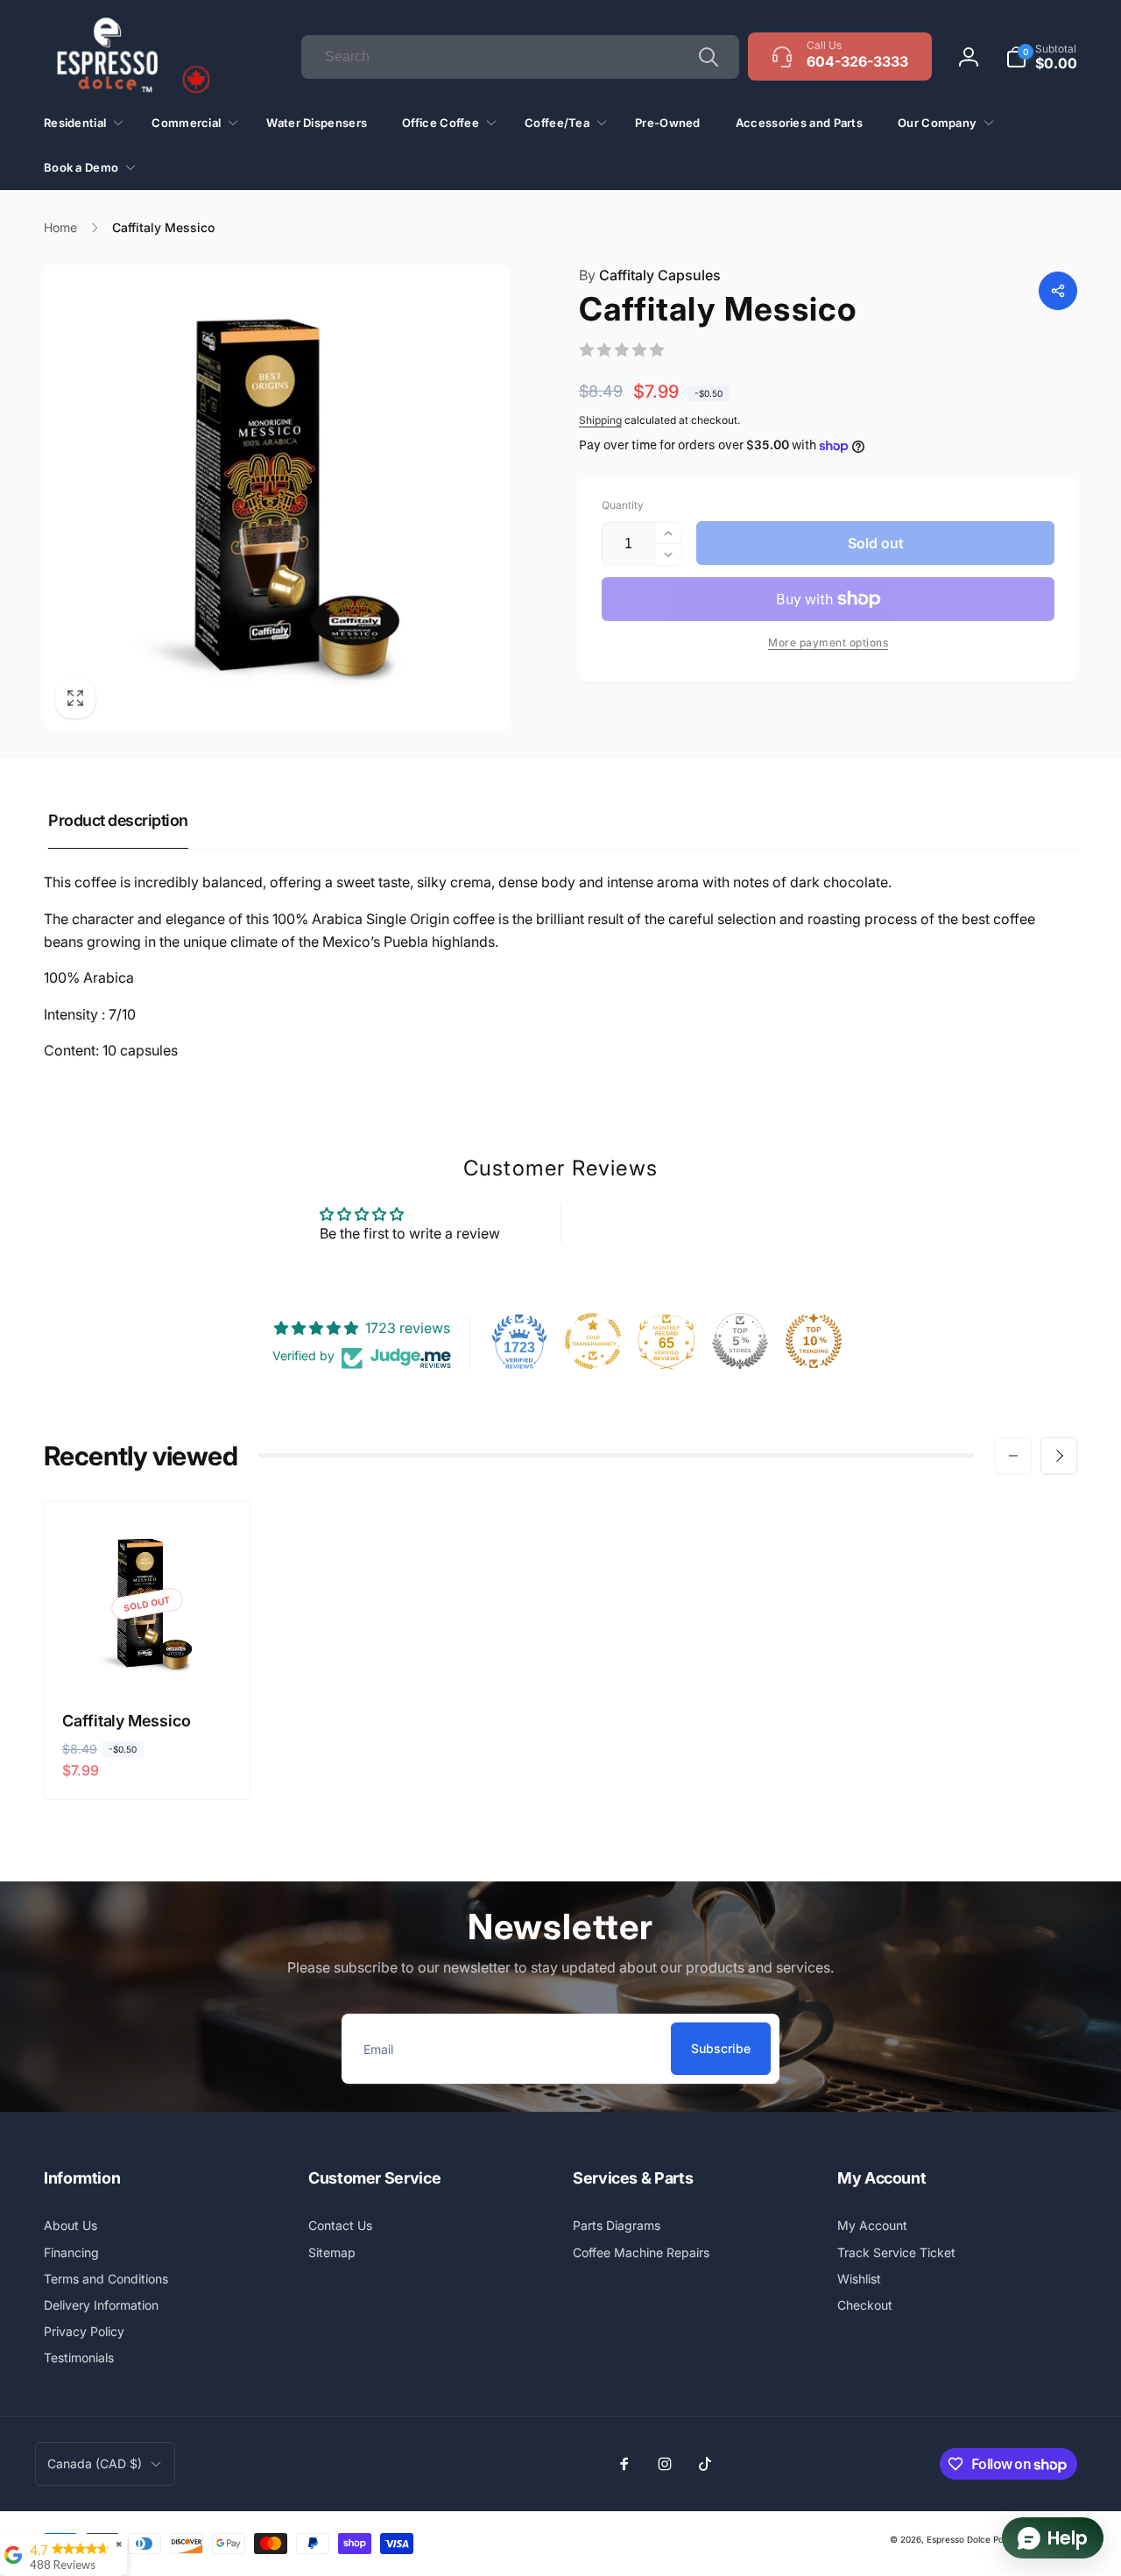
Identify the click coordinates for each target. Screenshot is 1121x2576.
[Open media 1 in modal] (276, 497)
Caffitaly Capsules (650, 275)
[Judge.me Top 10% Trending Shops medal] (814, 1341)
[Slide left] (1013, 1456)
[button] (1041, 57)
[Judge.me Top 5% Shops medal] (740, 1341)
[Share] (1058, 291)
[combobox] (520, 57)
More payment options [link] (828, 642)
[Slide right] (1059, 1456)
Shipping (600, 420)
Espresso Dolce (959, 2539)
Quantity (623, 505)
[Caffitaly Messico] (148, 1656)
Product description (118, 820)
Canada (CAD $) (95, 2463)
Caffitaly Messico (127, 1721)
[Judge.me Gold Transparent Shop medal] (593, 1341)
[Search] (709, 57)
